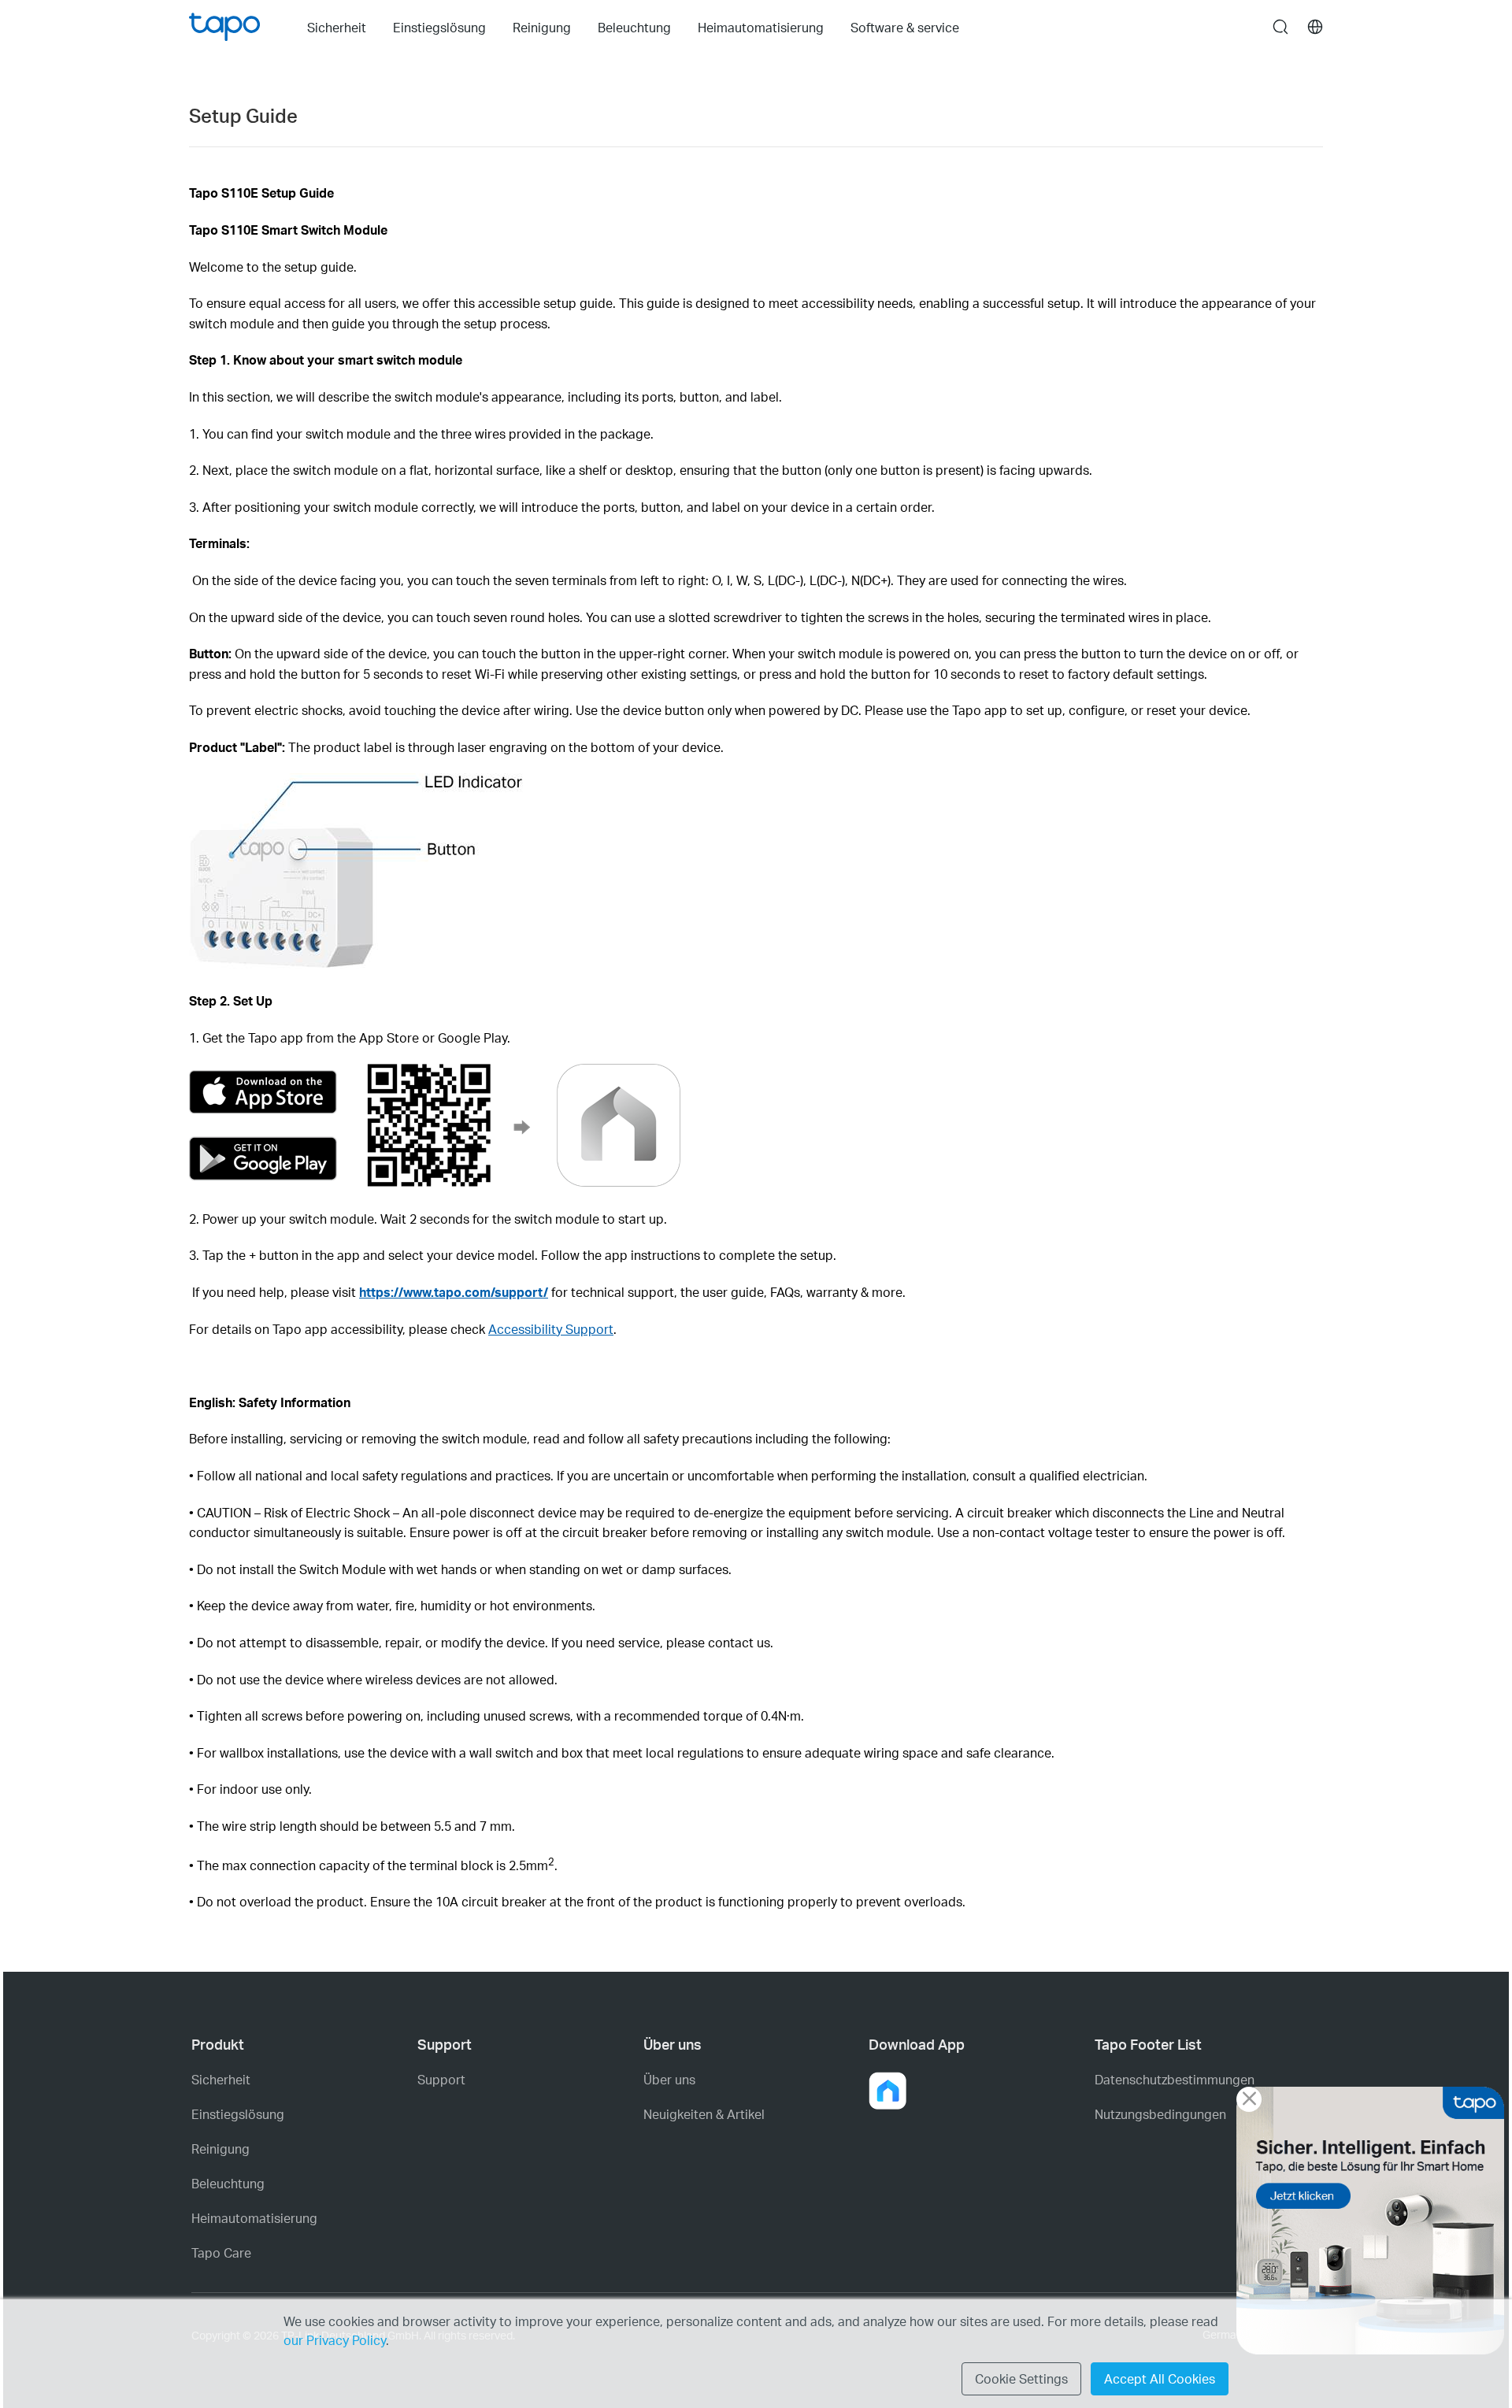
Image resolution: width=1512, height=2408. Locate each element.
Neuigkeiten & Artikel (704, 2114)
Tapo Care (221, 2253)
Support (441, 2080)
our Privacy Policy (335, 2340)
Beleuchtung (228, 2184)
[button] (888, 2091)
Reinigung (220, 2149)
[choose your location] (1315, 27)
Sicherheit (221, 2080)
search (1280, 28)
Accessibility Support (551, 1329)
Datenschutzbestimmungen (1175, 2080)
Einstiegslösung (238, 2114)
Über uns (669, 2080)
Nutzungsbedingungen (1160, 2114)
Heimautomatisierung (254, 2218)
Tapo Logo (224, 27)
